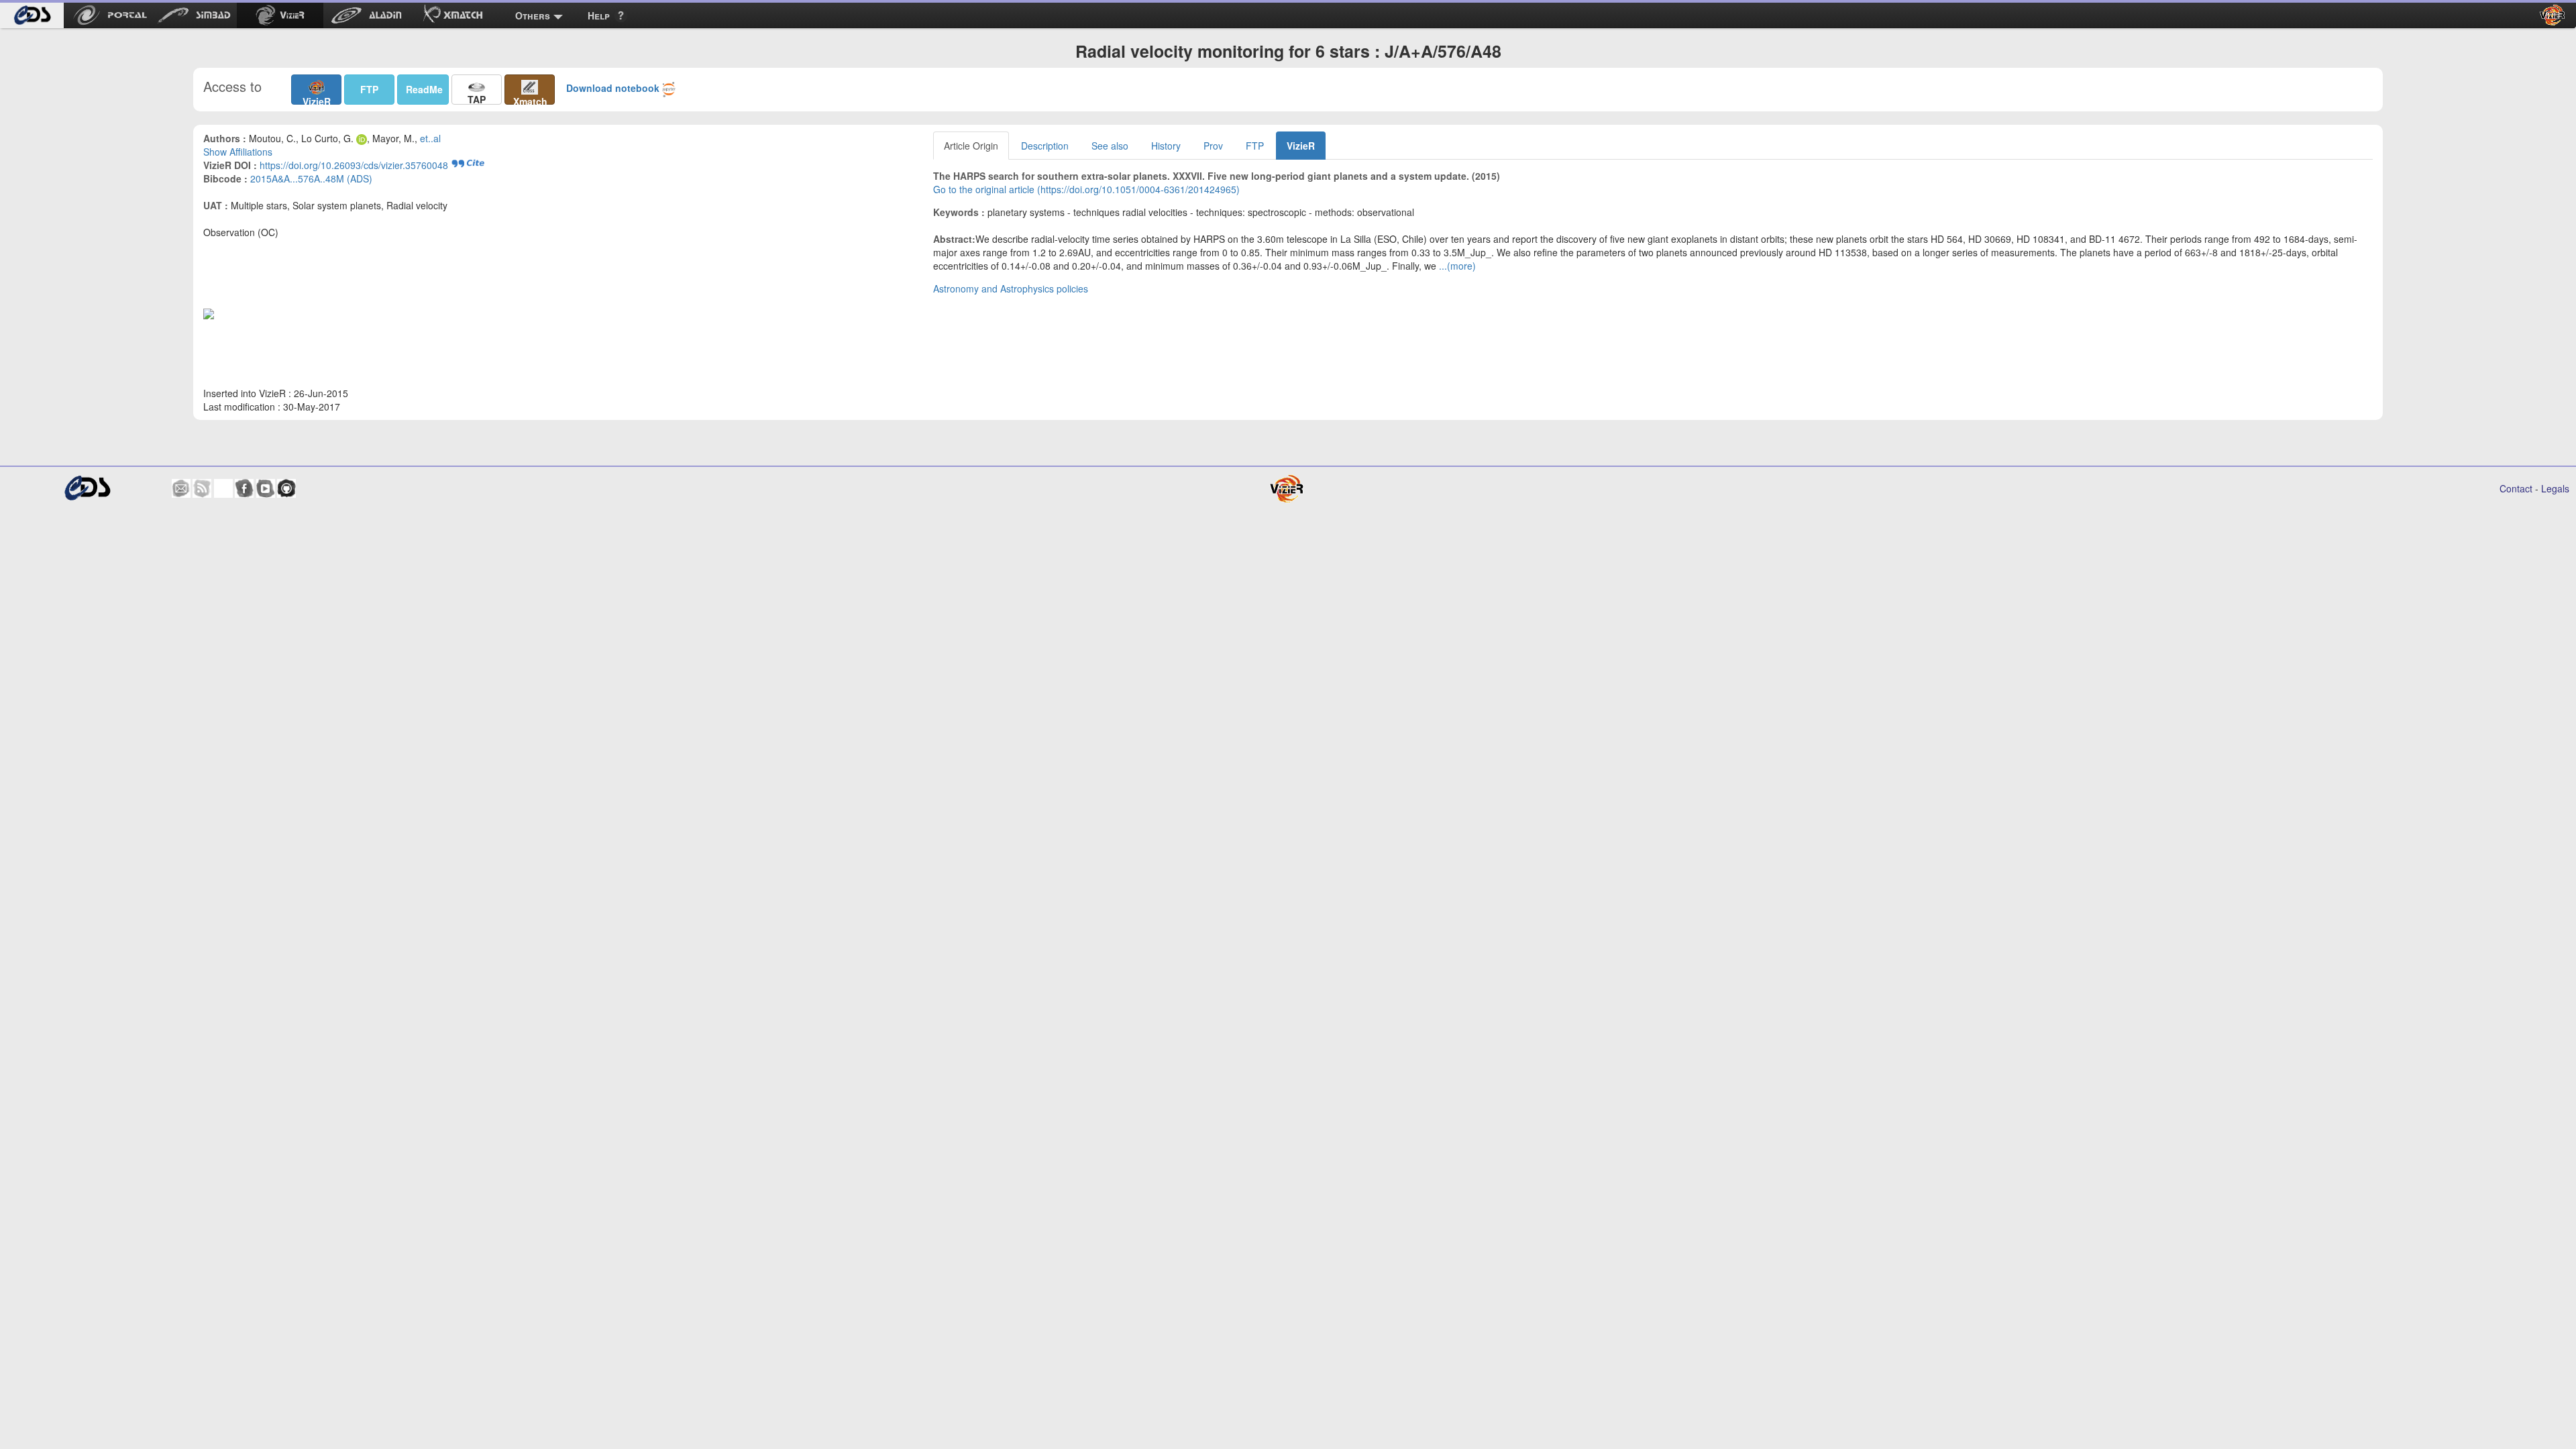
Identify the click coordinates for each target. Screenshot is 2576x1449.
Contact (2516, 488)
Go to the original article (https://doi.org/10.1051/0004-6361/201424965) (1086, 189)
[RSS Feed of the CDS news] (202, 488)
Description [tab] (1045, 146)
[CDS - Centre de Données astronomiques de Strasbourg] (87, 488)
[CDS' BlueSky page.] (223, 488)
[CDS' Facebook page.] (244, 488)
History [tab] (1166, 146)
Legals (2555, 488)
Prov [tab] (1213, 146)
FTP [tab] (1255, 146)
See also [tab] (1110, 146)
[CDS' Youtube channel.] (266, 488)
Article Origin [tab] (971, 146)
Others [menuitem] (533, 15)
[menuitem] (32, 15)
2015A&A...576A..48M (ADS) (311, 178)
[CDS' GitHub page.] (286, 488)
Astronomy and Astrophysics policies (1011, 288)
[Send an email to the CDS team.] (181, 488)
